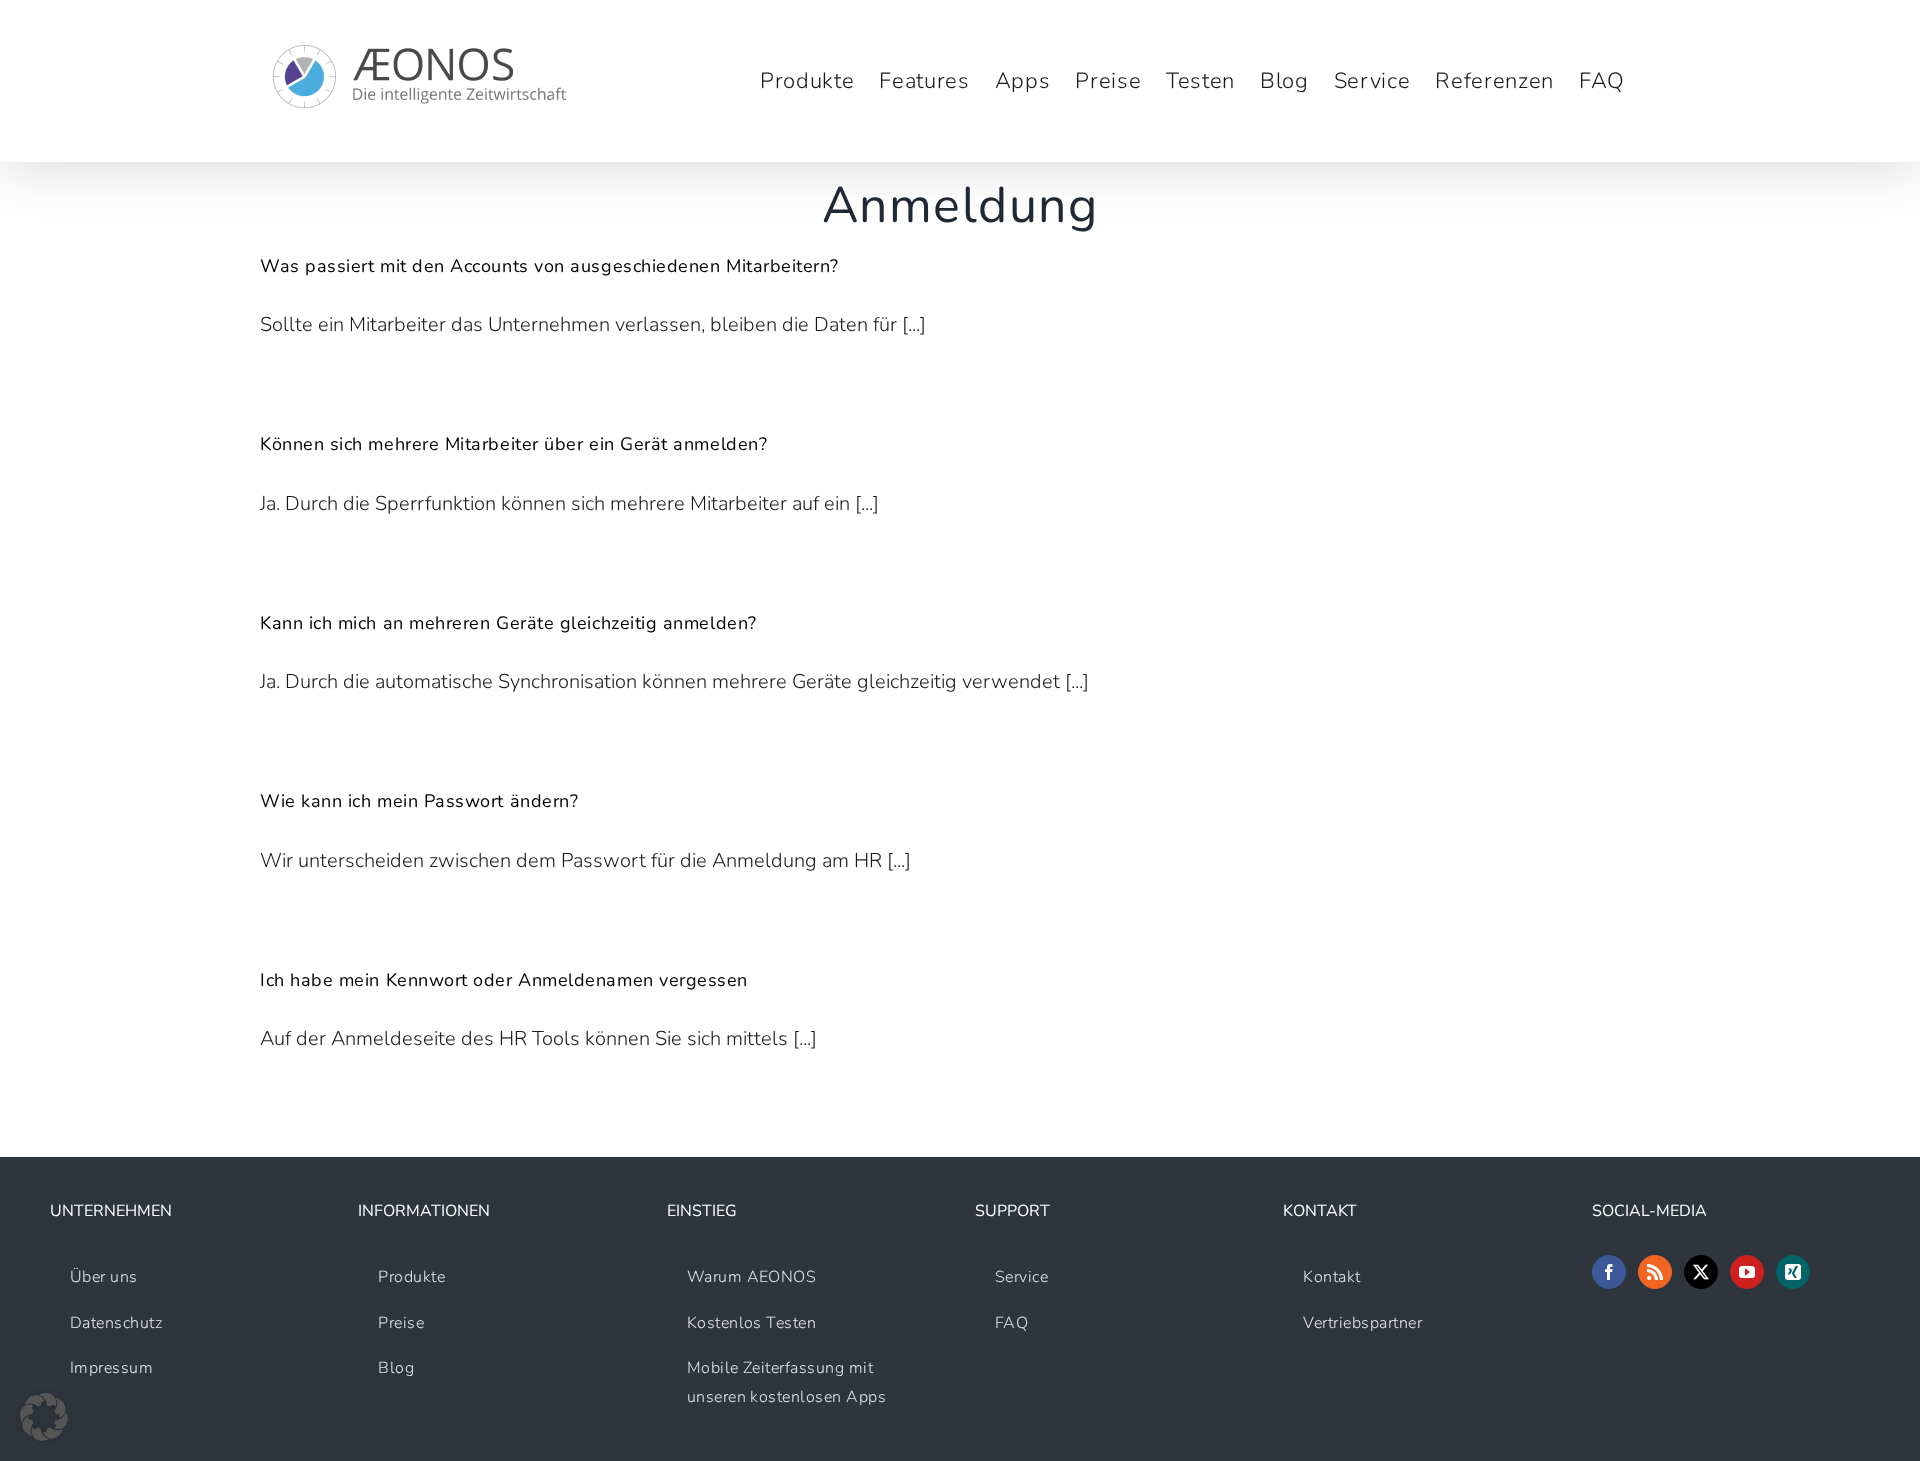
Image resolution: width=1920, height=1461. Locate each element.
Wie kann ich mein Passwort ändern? (419, 801)
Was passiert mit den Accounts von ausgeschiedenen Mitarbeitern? (549, 266)
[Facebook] (1609, 1272)
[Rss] (1655, 1272)
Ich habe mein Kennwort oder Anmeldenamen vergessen (504, 980)
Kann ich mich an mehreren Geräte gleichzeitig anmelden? (508, 623)
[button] (44, 1417)
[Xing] (1793, 1272)
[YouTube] (1747, 1272)
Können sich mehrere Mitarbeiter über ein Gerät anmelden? (513, 444)
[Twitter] (1701, 1272)
